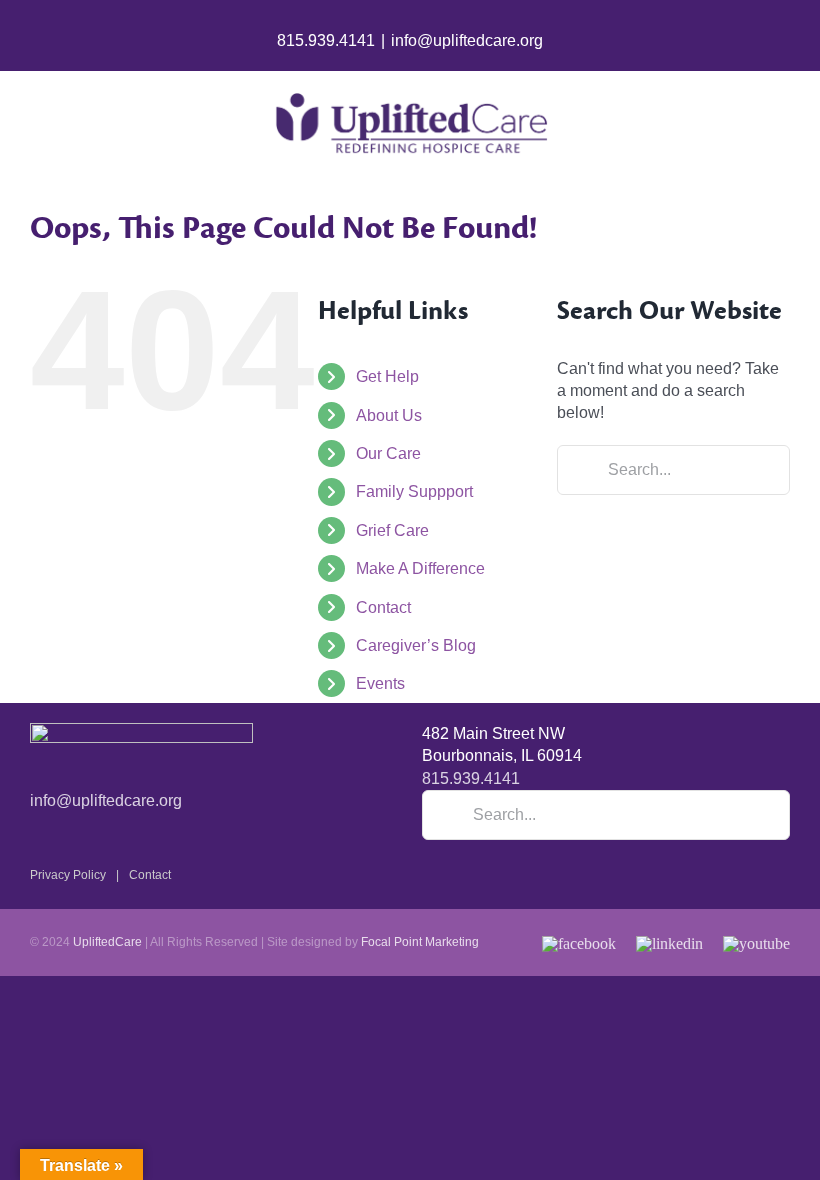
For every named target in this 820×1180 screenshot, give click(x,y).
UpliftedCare (107, 942)
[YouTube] (756, 940)
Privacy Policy (68, 875)
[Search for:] (673, 468)
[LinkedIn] (669, 940)
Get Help (387, 376)
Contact (383, 607)
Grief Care (392, 530)
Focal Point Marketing (420, 942)
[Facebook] (579, 940)
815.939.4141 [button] (471, 778)
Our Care (388, 453)
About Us (389, 415)
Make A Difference (420, 568)
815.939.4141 (326, 40)
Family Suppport (414, 491)
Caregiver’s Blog (416, 645)
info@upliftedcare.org (467, 40)
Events (380, 683)
